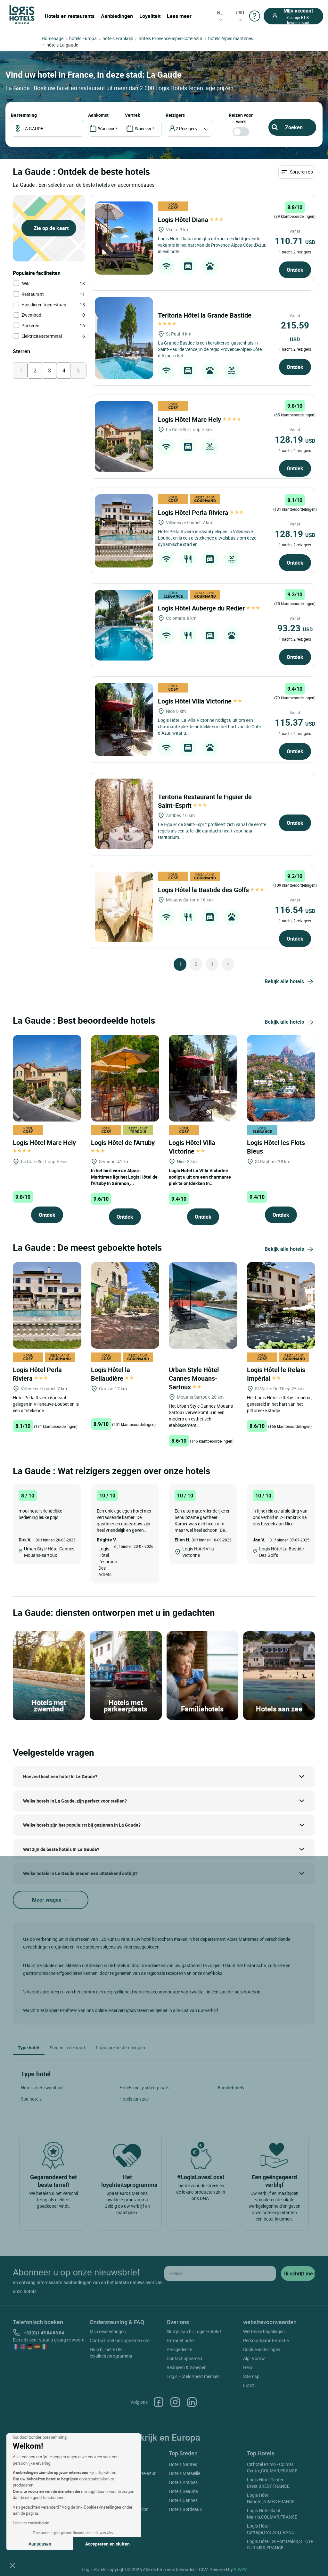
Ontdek (295, 270)
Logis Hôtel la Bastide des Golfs (204, 890)
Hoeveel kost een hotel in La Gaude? (60, 1776)
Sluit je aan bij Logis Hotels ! (194, 2331)
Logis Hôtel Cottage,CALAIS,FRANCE (272, 2529)
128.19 (295, 439)
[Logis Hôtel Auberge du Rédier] (124, 625)
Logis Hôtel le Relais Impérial (276, 1374)
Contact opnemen (184, 2358)
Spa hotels (31, 2099)
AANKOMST (98, 115)
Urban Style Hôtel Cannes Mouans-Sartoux (194, 1378)
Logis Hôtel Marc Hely (190, 419)
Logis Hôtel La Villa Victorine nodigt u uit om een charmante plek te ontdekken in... (200, 1177)
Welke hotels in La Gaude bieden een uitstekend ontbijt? (80, 1873)
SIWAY (240, 2569)
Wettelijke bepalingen (264, 2331)
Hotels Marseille (184, 2473)
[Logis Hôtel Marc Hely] (124, 437)
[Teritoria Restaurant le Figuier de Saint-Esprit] (124, 814)
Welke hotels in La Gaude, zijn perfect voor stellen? (75, 1801)
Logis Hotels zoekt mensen (193, 2376)
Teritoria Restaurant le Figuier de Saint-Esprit (205, 801)
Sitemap (251, 2376)
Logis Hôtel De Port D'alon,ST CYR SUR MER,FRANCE (280, 2544)
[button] (12, 2565)
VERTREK (132, 115)
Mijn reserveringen (108, 2331)
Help (248, 2367)
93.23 (295, 628)
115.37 (295, 722)
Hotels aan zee (134, 2099)
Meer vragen (47, 1900)
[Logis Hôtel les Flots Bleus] (281, 1077)
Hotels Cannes (183, 2500)
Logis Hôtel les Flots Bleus (276, 1147)
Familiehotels (231, 2088)
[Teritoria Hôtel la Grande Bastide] (124, 338)
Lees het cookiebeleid (31, 2523)
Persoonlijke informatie (266, 2340)
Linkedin (192, 2402)
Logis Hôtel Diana (184, 220)
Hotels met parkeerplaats (144, 2088)
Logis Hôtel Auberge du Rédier (202, 608)
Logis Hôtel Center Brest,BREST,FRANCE (268, 2483)
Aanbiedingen (117, 16)
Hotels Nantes (183, 2464)
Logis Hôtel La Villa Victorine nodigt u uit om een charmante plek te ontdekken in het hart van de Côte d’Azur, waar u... (209, 726)
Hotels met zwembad (42, 2088)
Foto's (249, 2385)
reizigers (175, 115)
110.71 (295, 241)
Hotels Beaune (183, 2491)
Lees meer (179, 16)
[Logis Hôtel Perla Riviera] (124, 531)
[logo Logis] (22, 14)
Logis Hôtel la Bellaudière (111, 1374)
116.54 (295, 909)
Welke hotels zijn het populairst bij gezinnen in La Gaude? (82, 1825)
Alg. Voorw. (254, 2358)
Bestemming (24, 115)
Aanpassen (40, 2544)
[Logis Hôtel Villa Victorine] (124, 720)
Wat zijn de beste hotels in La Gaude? (61, 1849)
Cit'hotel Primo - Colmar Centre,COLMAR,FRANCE (272, 2467)
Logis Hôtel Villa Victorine (196, 701)
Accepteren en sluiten (107, 2544)
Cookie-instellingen (262, 2349)
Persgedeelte (179, 2349)
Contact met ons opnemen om (120, 2340)
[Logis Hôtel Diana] (124, 238)
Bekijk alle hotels (284, 981)
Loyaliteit (150, 16)
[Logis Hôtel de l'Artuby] (125, 1077)
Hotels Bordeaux (185, 2509)
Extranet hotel (180, 2340)
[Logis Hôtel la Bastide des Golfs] (124, 907)
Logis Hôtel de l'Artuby (124, 1143)
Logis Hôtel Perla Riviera (194, 512)
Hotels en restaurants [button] (70, 16)
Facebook (159, 2402)
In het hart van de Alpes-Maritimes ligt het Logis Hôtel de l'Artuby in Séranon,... (124, 1177)
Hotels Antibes (183, 2482)
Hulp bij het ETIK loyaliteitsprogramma (111, 2353)
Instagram (175, 2402)
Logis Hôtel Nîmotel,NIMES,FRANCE (271, 2498)
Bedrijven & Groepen (187, 2367)
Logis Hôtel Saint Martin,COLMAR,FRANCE (272, 2514)
